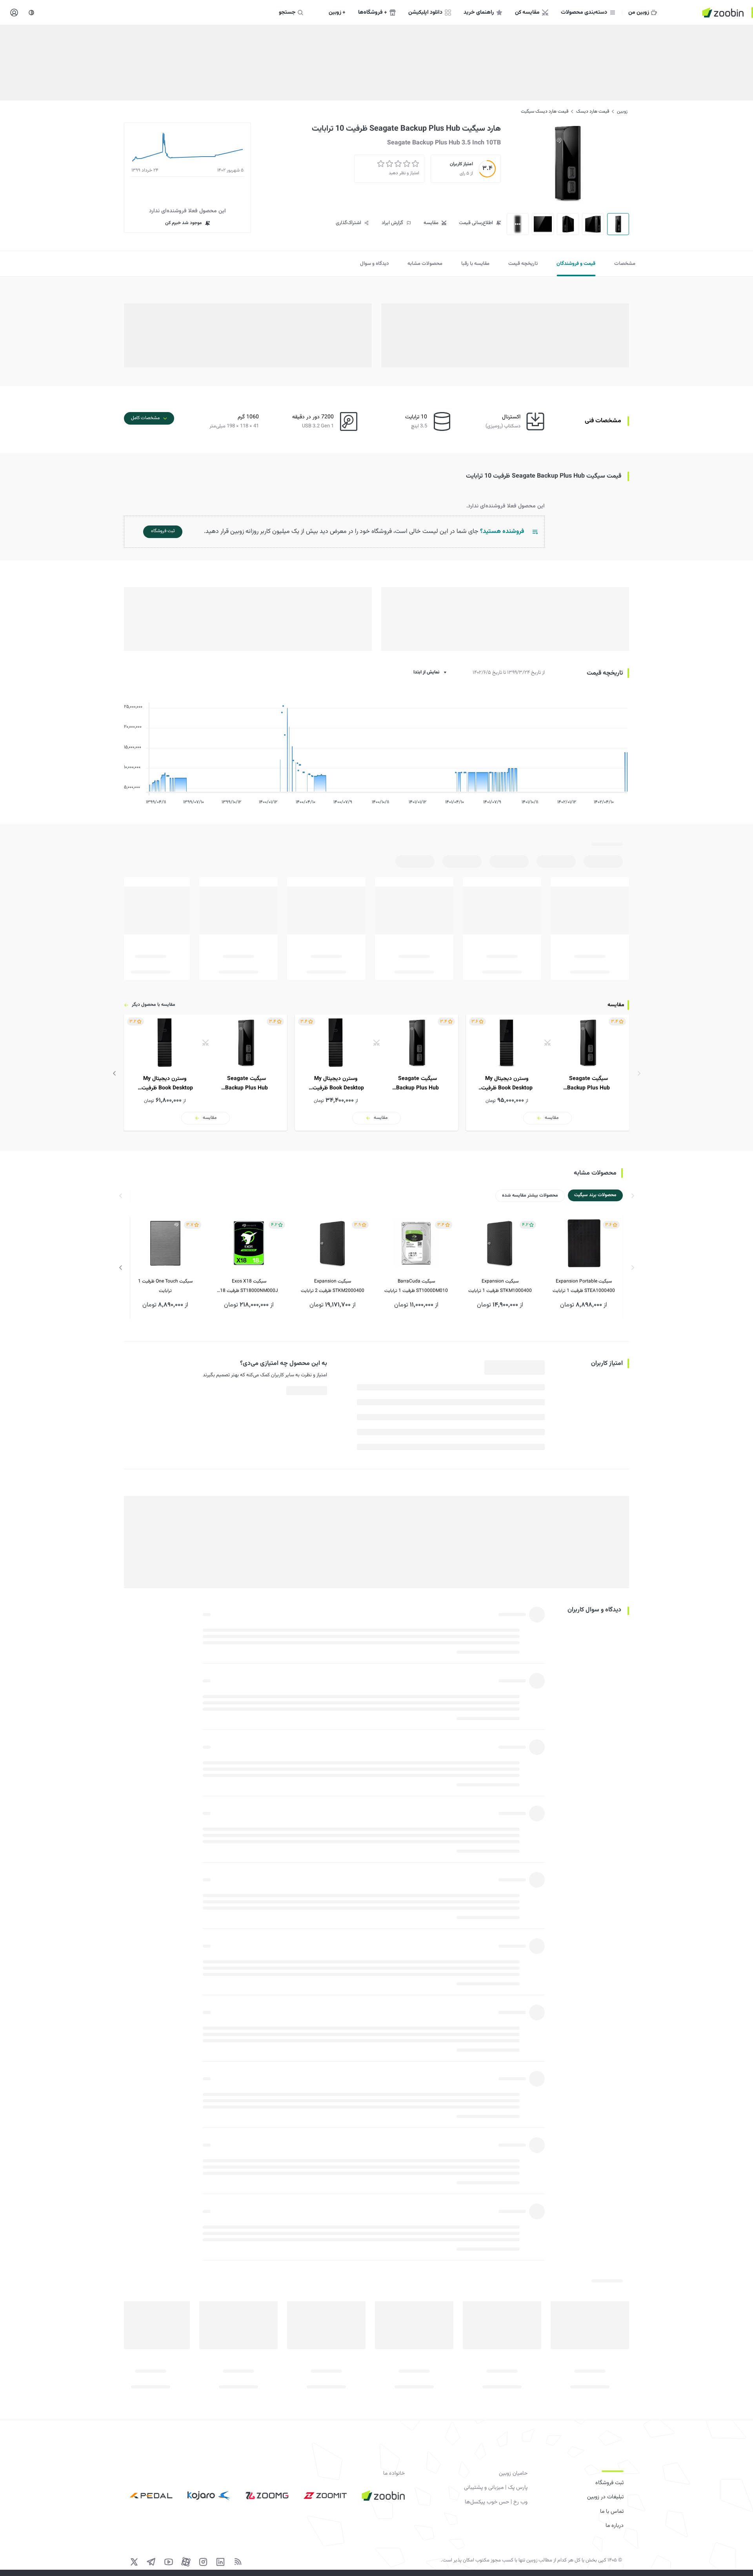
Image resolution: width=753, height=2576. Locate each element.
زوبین (622, 111)
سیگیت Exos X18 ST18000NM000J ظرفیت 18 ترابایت (249, 1287)
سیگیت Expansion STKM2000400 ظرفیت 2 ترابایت (333, 1286)
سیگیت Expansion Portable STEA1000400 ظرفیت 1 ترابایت (584, 1286)
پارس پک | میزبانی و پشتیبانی (496, 2488)
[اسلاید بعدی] (115, 1073)
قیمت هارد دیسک (593, 111)
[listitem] (547, 1073)
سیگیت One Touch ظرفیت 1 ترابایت (165, 1286)
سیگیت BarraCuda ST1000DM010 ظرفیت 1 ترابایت (416, 1286)
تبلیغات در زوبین (605, 2497)
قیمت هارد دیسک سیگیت (545, 111)
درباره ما (615, 2526)
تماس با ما (612, 2512)
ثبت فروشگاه (609, 2483)
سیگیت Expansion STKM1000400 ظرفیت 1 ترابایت (500, 1286)
